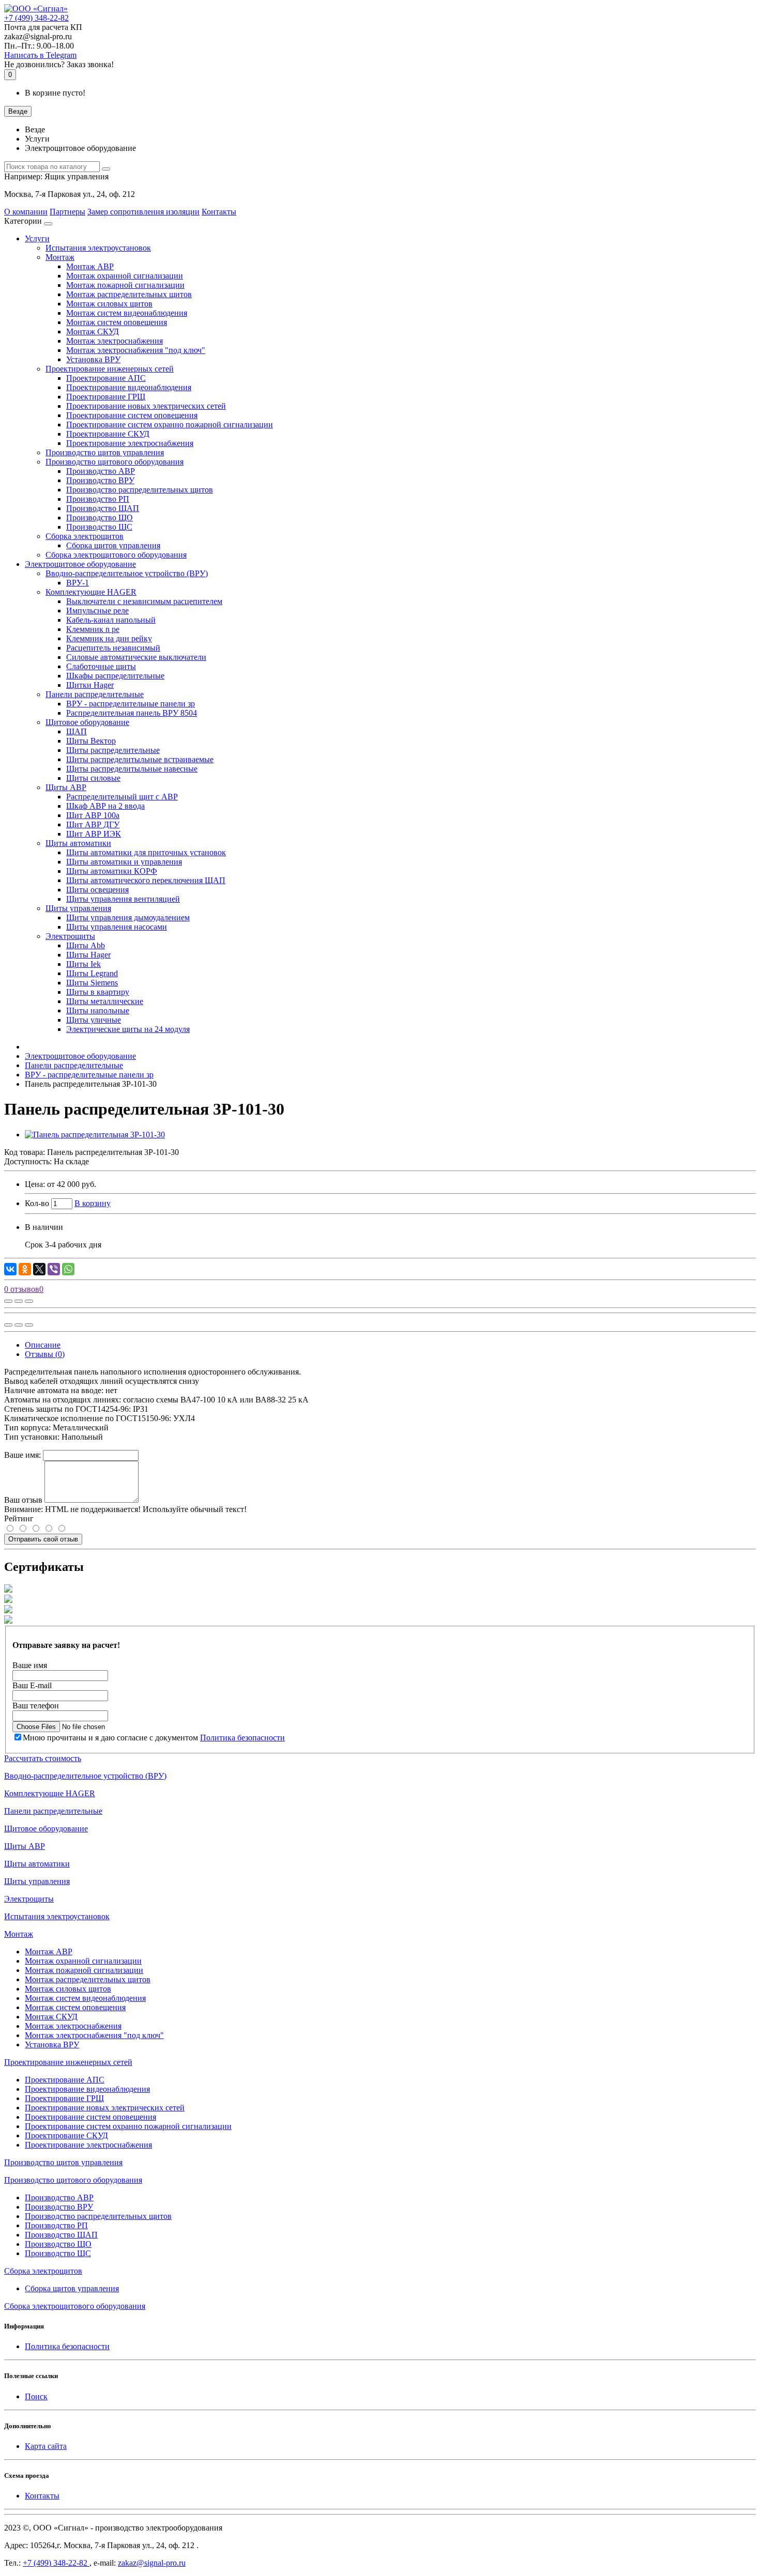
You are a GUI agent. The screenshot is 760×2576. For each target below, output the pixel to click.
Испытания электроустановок (98, 248)
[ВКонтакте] (10, 1269)
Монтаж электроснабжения (115, 341)
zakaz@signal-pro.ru (152, 2563)
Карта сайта (46, 2446)
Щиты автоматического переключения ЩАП (146, 880)
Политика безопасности (242, 1738)
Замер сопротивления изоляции (143, 212)
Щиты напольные (98, 1011)
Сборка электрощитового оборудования (116, 555)
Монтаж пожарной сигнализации (125, 285)
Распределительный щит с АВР (122, 797)
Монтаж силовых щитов (109, 304)
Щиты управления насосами (117, 927)
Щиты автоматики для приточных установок (146, 852)
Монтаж (60, 257)
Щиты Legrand (92, 973)
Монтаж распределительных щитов (129, 294)
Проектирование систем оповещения (132, 415)
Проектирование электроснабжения (130, 443)
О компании (26, 212)
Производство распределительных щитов (140, 490)
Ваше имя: (22, 1455)
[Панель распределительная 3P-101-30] (95, 1135)
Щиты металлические (105, 1001)
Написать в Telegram (40, 55)
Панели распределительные (95, 694)
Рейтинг (19, 1518)
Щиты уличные (94, 1020)
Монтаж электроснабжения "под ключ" (136, 350)
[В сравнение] (29, 1301)
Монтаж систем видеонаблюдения (127, 313)
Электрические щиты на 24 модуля (128, 1029)
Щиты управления (78, 908)
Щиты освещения (97, 890)
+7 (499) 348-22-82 (56, 2563)
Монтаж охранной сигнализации (125, 276)
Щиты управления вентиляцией (123, 899)
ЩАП (77, 731)
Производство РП (98, 499)
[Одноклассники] (25, 1269)
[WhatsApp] (68, 1269)
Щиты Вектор (91, 741)
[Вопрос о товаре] (8, 1301)
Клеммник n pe (93, 629)
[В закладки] (19, 1301)
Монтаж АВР (90, 266)
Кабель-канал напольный (111, 620)
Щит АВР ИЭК (94, 834)
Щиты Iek (83, 964)
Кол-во (37, 1203)
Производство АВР (101, 471)
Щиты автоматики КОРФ (112, 871)
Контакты (219, 212)
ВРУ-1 (78, 583)
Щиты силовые (93, 778)
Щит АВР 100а (93, 815)
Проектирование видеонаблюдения (129, 387)
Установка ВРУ (93, 359)
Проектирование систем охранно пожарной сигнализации (170, 425)
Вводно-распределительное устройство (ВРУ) (127, 573)
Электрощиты (70, 936)
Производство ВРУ (100, 480)
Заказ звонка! (59, 64)
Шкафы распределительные (115, 676)
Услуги (37, 238)
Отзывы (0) (45, 1354)
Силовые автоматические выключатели (136, 657)
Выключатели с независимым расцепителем (144, 601)
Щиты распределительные (113, 750)
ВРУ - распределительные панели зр (131, 704)
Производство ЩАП (103, 508)
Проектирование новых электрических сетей (146, 406)
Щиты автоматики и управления (124, 862)
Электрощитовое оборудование (80, 564)
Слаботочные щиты (101, 666)
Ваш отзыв (23, 1500)
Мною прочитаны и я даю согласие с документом (154, 1738)
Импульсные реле (97, 611)
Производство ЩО (100, 518)
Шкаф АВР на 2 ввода (105, 806)
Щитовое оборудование (87, 722)
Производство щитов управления (105, 452)
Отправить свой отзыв (43, 1539)
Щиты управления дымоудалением (128, 917)
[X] (39, 1269)
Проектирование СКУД (108, 434)
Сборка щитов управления (113, 545)
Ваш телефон (36, 1706)
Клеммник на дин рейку (109, 638)
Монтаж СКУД (93, 331)
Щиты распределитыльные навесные (132, 769)
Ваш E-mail (32, 1685)
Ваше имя (30, 1665)
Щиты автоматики (78, 843)
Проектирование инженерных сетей (110, 369)
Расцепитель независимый (113, 648)
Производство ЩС (99, 527)
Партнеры (67, 212)
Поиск (36, 2396)
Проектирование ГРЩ (106, 397)
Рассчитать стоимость (43, 1758)
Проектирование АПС (106, 378)
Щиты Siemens (92, 983)
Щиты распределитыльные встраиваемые (140, 759)
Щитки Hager (90, 685)
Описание (43, 1345)
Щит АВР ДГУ (93, 824)
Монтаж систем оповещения (117, 322)
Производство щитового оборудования (115, 462)
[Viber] (54, 1269)
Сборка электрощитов (85, 536)
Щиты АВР (66, 787)
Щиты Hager (88, 955)
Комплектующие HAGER (91, 592)
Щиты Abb (86, 945)
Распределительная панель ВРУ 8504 (132, 713)
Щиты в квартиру (98, 992)
